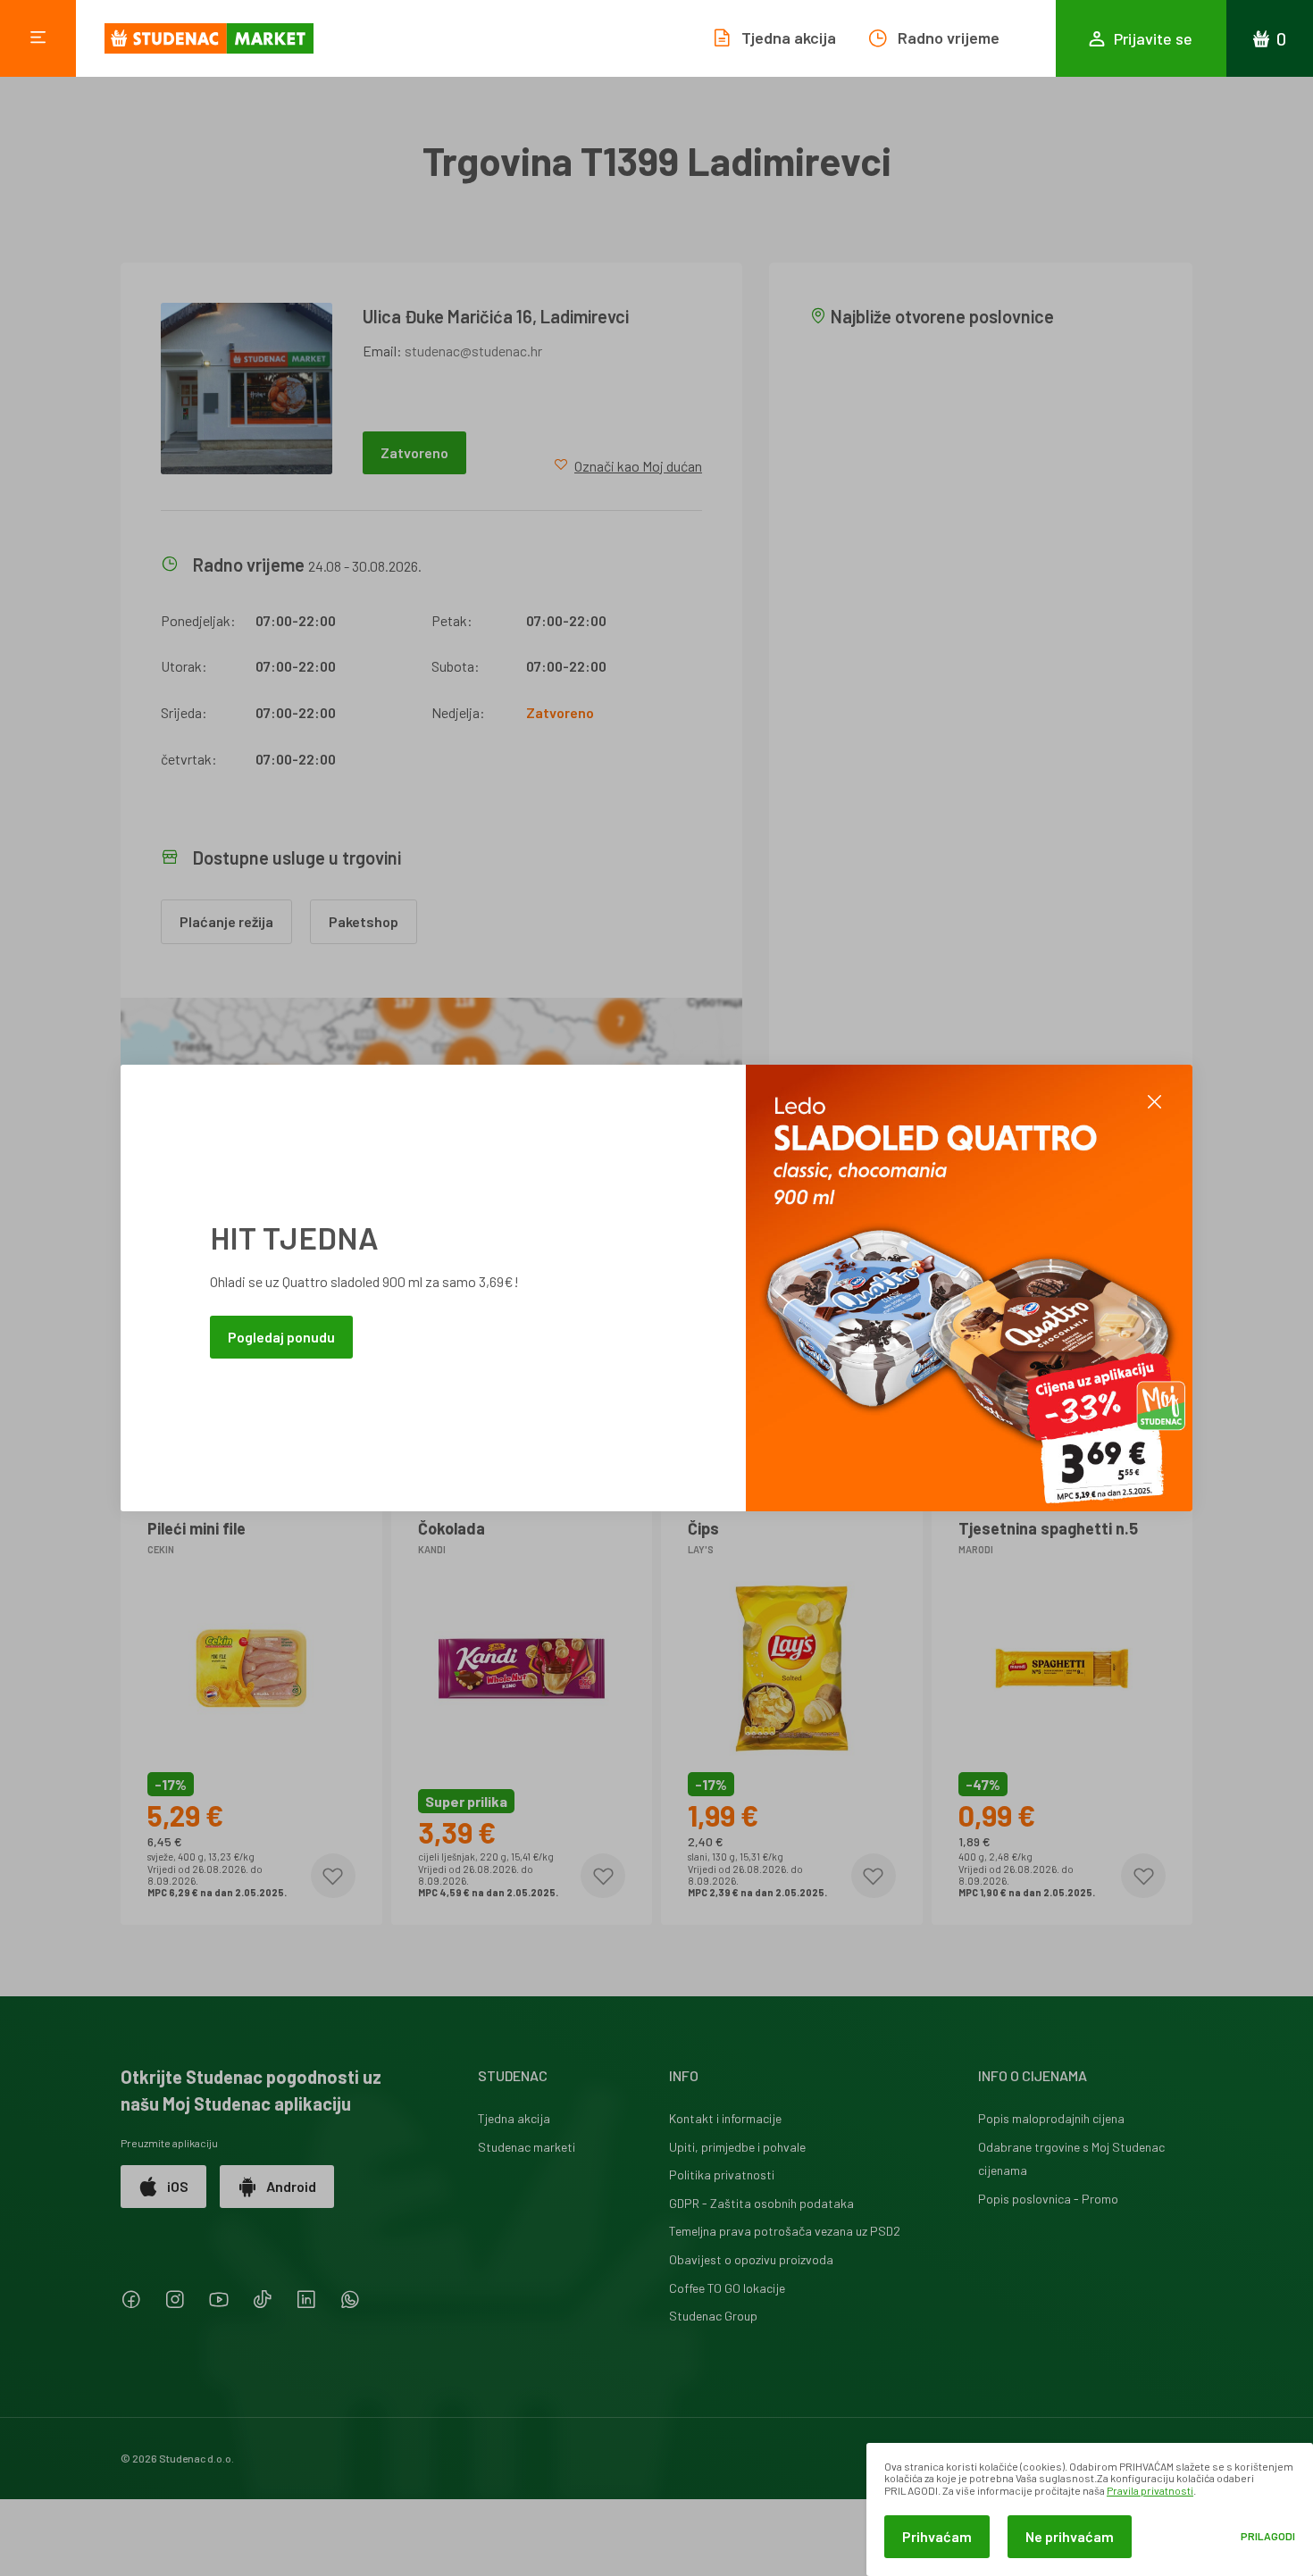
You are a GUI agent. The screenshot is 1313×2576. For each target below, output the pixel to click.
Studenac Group (713, 2316)
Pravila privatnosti (1150, 2490)
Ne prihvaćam (1070, 2536)
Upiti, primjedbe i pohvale (737, 2147)
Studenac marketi (527, 2147)
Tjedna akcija (514, 2118)
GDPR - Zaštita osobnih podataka (761, 2203)
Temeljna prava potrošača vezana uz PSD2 (785, 2231)
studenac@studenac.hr (473, 351)
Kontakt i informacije (725, 2118)
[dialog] (1090, 2509)
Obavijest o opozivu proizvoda (751, 2259)
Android (291, 2186)
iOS (178, 2186)
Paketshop (364, 921)
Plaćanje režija (226, 921)
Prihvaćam (937, 2536)
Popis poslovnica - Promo (1048, 2199)
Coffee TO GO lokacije (727, 2288)
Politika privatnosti (722, 2175)
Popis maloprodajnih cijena (1051, 2118)
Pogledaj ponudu (281, 1337)
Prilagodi (1268, 2536)
